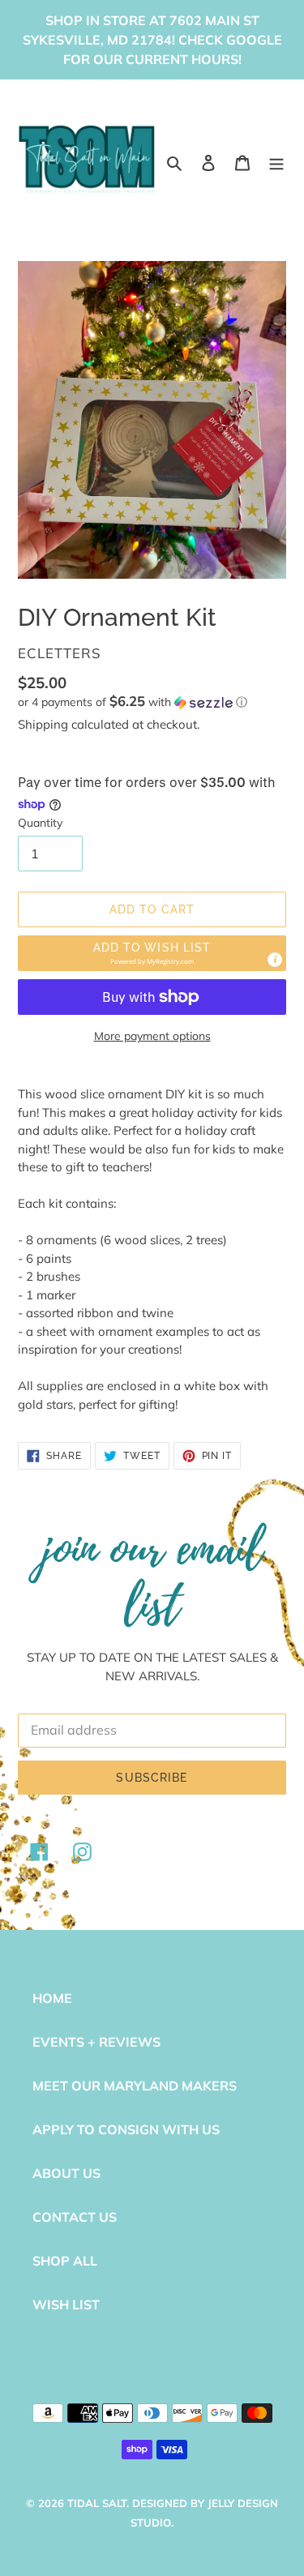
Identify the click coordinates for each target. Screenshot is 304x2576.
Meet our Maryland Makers (135, 2086)
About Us (66, 2173)
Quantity (40, 823)
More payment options (152, 1036)
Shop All (65, 2261)
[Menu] (276, 161)
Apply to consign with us (126, 2129)
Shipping (43, 724)
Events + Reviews (96, 2042)
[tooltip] (275, 960)
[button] (133, 702)
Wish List (66, 2304)
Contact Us (75, 2217)
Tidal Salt (97, 2503)
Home (52, 1998)
